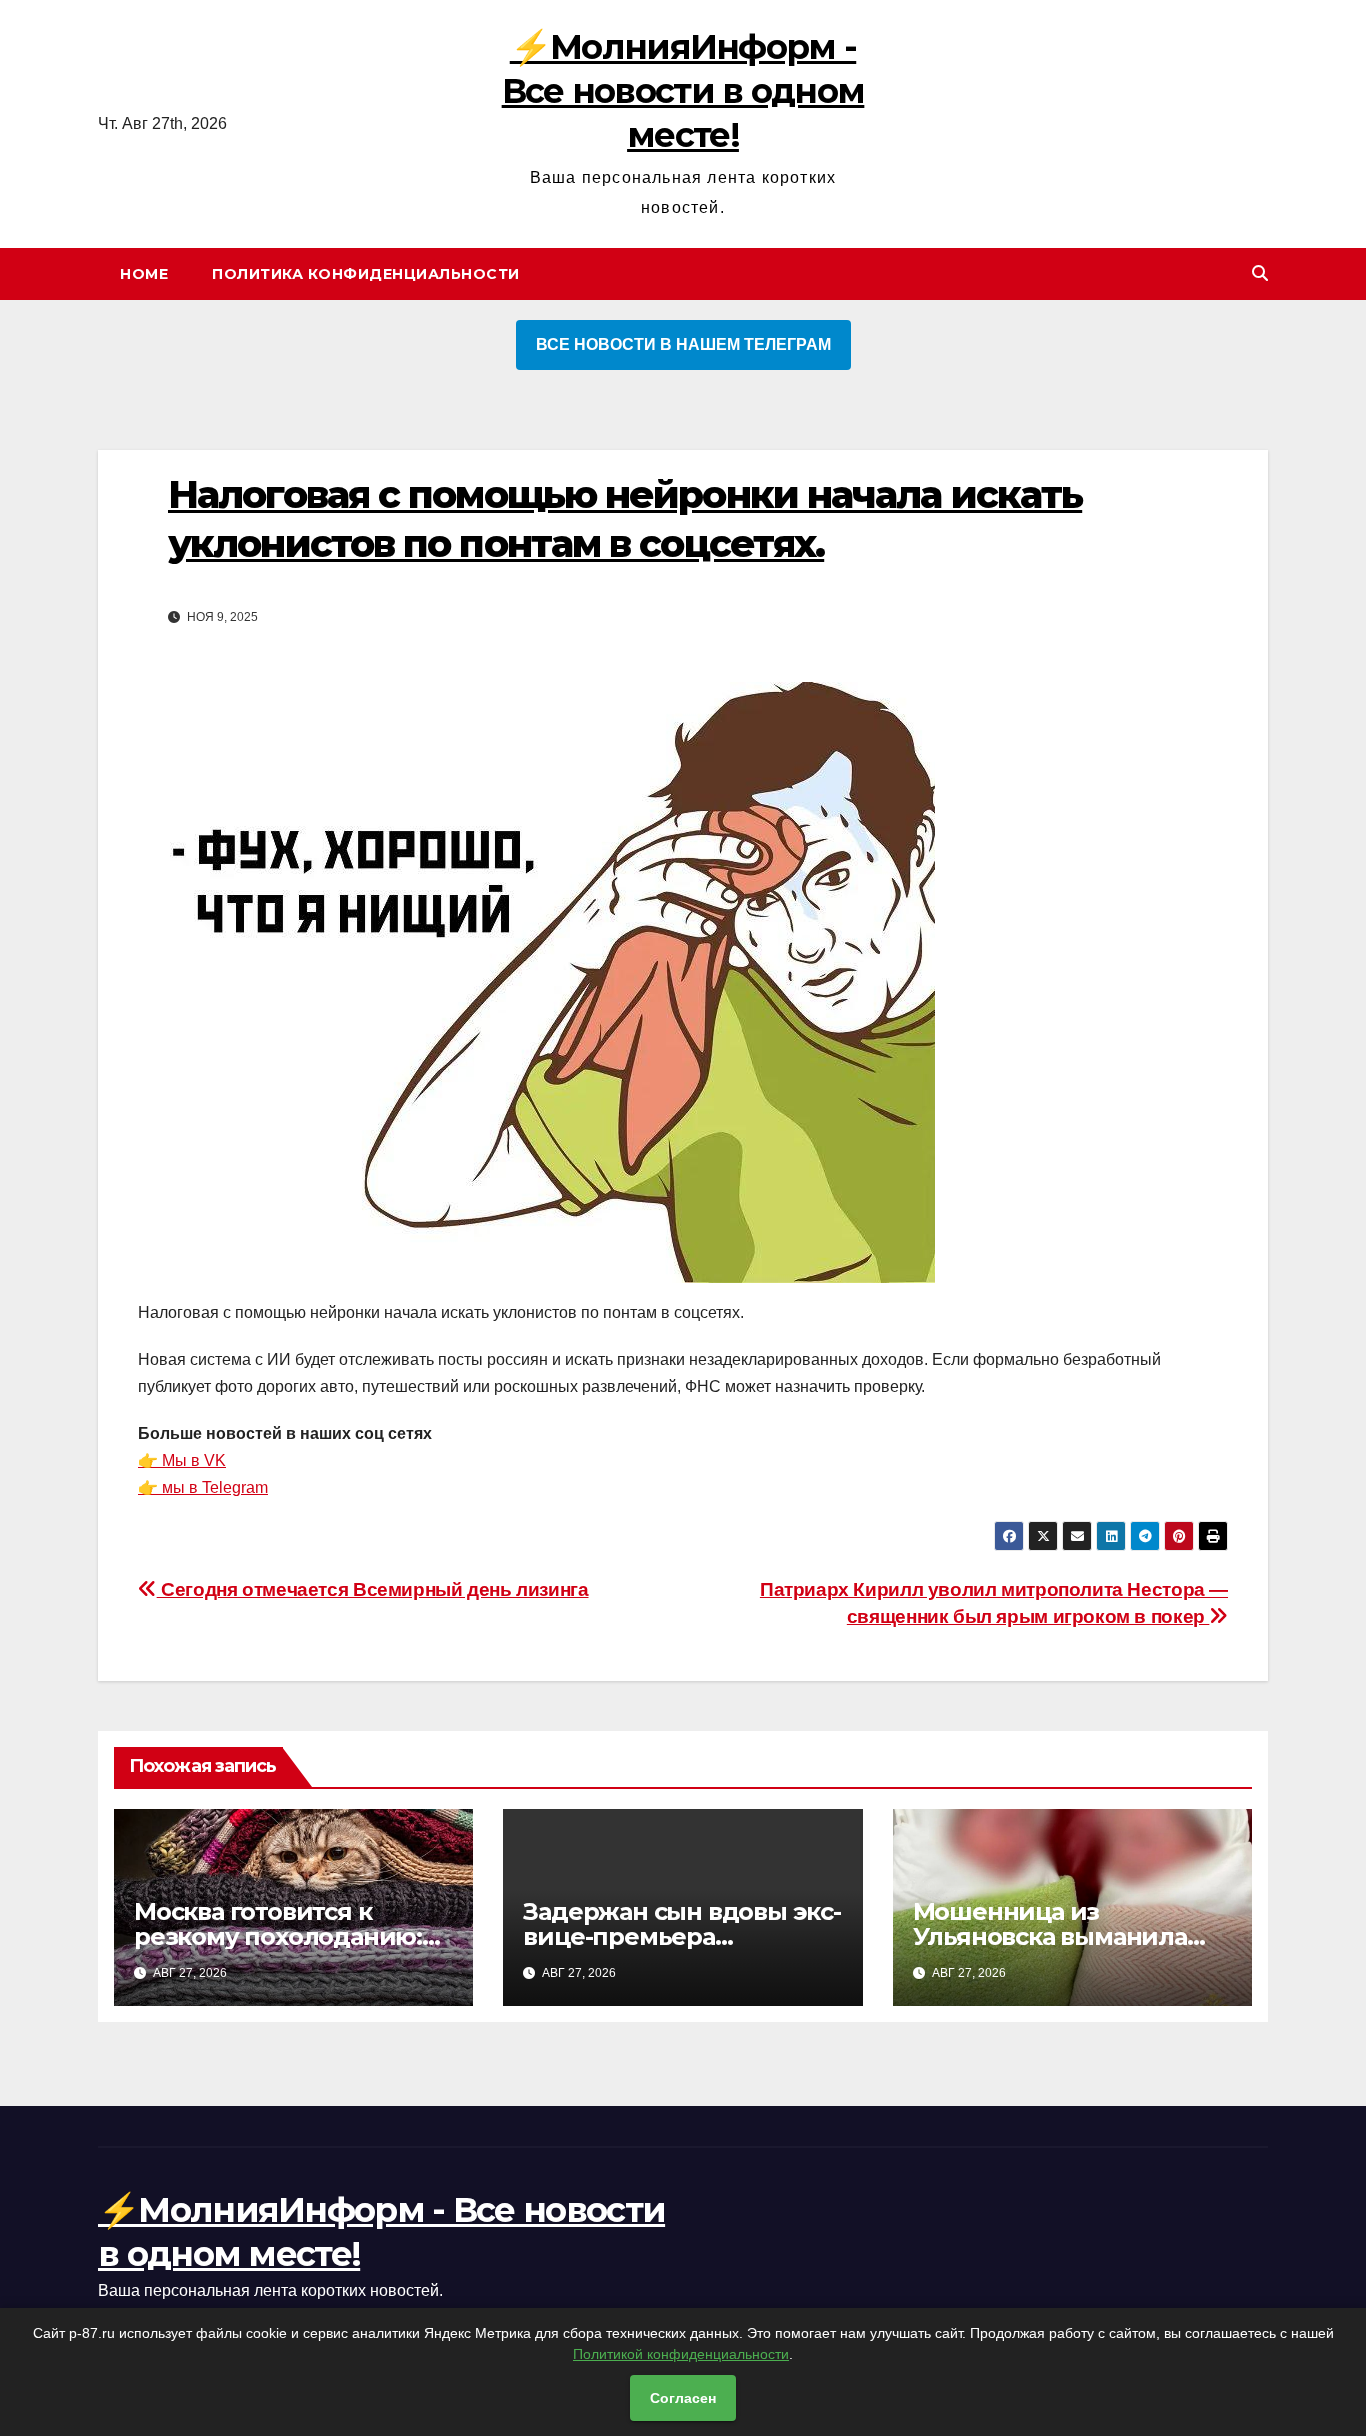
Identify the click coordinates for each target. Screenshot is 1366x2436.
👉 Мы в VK (182, 1460)
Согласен (683, 2398)
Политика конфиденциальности (366, 274)
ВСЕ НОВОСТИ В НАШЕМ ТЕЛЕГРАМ (683, 344)
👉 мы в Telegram (203, 1487)
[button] (1260, 273)
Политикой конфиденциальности (681, 2354)
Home (144, 274)
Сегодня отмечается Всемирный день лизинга (373, 1589)
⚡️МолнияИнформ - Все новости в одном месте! (683, 91)
